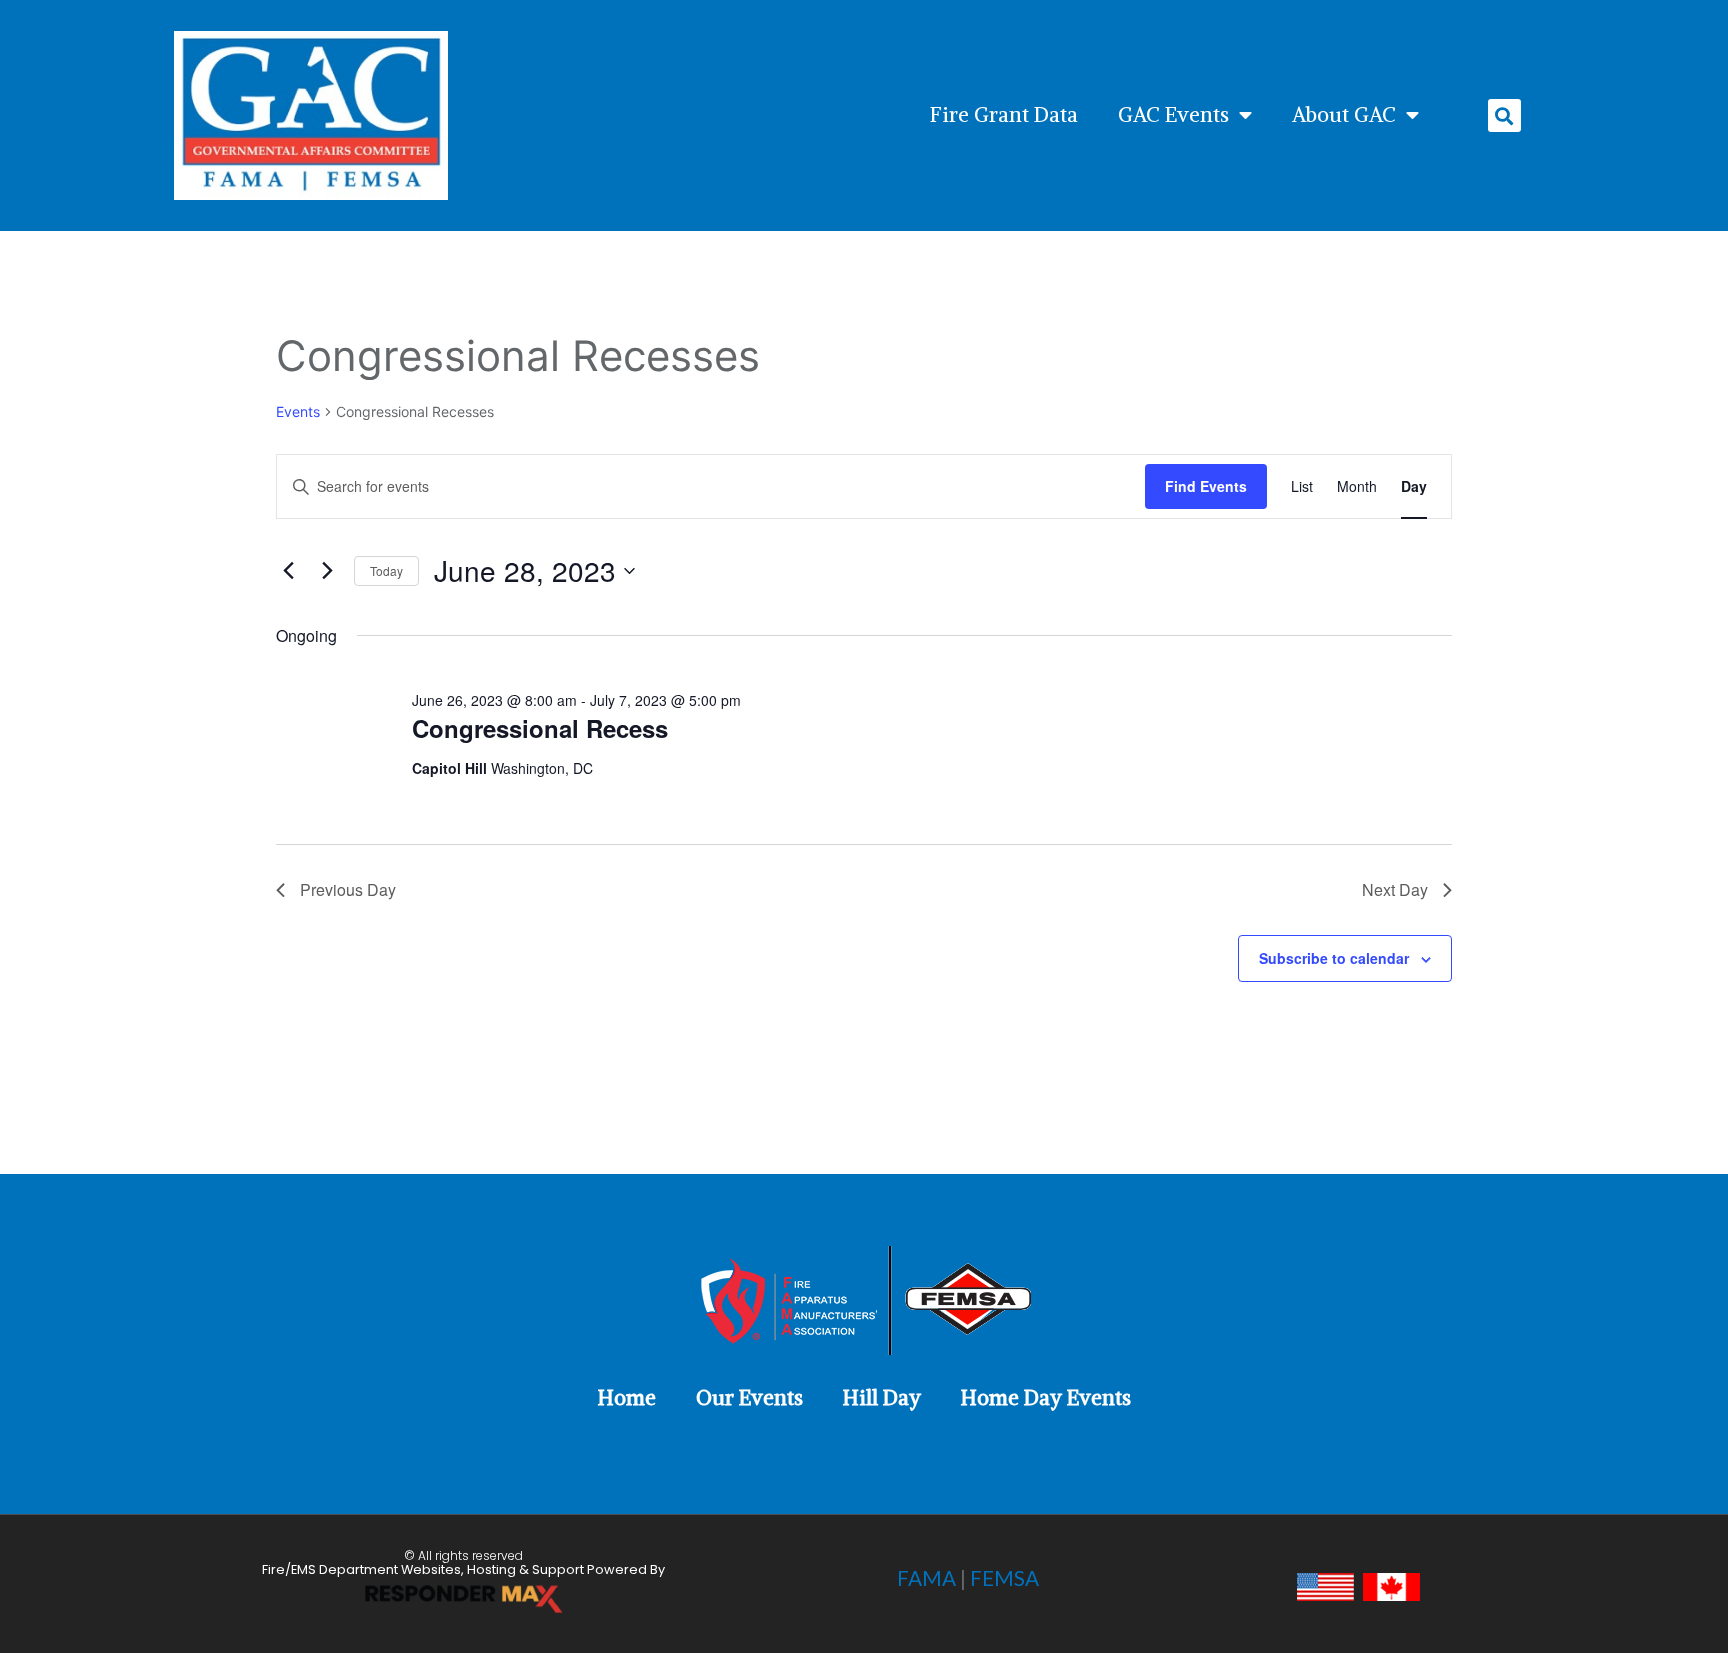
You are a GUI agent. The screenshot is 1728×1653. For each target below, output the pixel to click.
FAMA (926, 1577)
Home (627, 1398)
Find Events (1206, 486)
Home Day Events (1046, 1398)
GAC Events (1173, 115)
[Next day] (327, 571)
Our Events (749, 1398)
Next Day (1395, 889)
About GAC (1344, 115)
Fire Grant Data (1004, 115)
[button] (1504, 115)
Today (386, 570)
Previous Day (348, 889)
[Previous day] (288, 571)
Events (298, 411)
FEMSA (1004, 1577)
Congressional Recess (540, 728)
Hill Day (882, 1398)
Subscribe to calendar (1334, 958)
